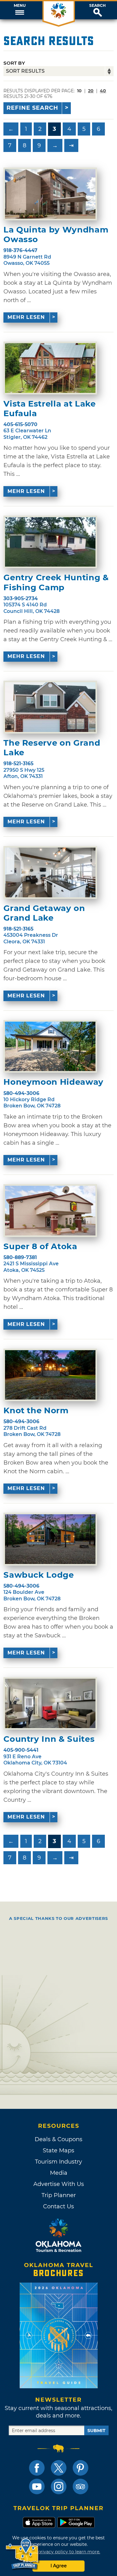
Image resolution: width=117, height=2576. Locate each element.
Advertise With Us (59, 2184)
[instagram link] (59, 2486)
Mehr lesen (26, 317)
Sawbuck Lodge (39, 1575)
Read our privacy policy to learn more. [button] (58, 2552)
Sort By (14, 63)
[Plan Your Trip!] (23, 2554)
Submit (96, 2431)
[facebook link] (37, 2468)
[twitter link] (59, 2468)
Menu (20, 6)
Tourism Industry (58, 2162)
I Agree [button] (59, 2566)
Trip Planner (59, 2195)
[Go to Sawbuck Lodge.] (50, 1539)
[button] (19, 10)
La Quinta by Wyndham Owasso (56, 235)
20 (91, 91)
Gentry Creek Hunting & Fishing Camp (56, 582)
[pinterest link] (80, 2468)
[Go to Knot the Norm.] (50, 1375)
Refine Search (32, 108)
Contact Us (58, 2206)
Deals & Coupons (58, 2139)
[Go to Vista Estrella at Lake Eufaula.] (50, 368)
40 (103, 91)
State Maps (58, 2150)
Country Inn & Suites (49, 1739)
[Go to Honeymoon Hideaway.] (50, 1046)
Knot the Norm (36, 1411)
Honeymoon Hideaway (54, 1082)
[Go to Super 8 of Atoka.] (50, 1211)
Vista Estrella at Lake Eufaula (49, 409)
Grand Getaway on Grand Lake (44, 913)
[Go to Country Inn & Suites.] (50, 1704)
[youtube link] (37, 2486)
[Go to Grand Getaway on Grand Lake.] (50, 872)
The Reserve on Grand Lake (52, 748)
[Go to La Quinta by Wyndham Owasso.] (50, 194)
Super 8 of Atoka (40, 1247)
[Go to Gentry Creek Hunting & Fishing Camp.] (50, 542)
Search (97, 6)
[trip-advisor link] (80, 2486)
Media (59, 2173)
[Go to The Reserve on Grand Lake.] (50, 707)
